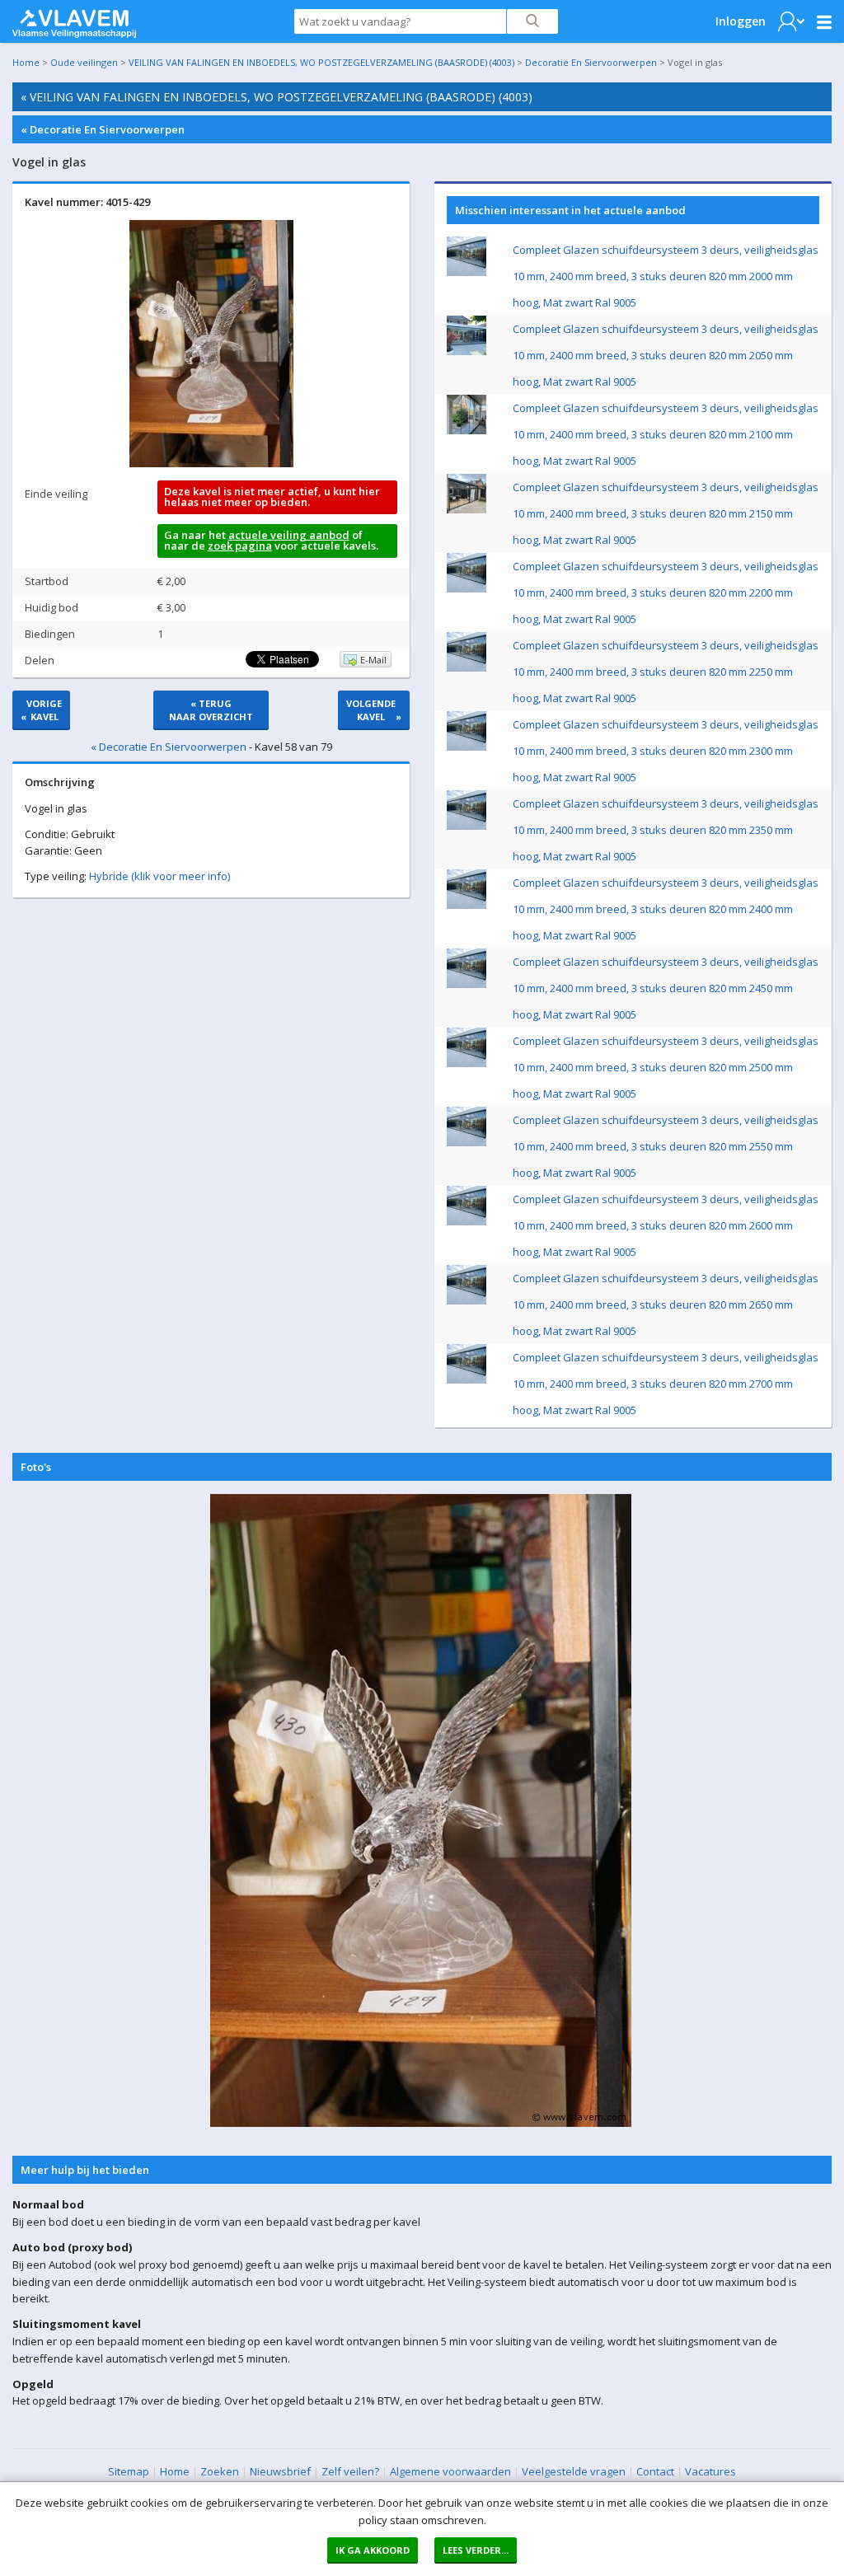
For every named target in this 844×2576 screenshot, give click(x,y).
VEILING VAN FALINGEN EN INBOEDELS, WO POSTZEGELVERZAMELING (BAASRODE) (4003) (321, 62)
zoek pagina (240, 546)
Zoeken (220, 2471)
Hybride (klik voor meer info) (159, 876)
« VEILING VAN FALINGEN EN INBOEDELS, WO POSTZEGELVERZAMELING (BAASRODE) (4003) (277, 97)
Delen (40, 660)
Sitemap (129, 2471)
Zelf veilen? (350, 2471)
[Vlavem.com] (74, 20)
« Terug (211, 710)
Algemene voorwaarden (450, 2471)
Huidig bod (52, 607)
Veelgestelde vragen (574, 2471)
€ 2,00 (171, 581)
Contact (655, 2471)
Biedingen (50, 634)
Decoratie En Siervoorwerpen (591, 62)
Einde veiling (56, 494)
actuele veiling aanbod (289, 535)
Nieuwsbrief (280, 2471)
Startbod (47, 581)
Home (26, 62)
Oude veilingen (84, 62)
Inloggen (741, 21)
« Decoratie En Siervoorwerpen (103, 129)
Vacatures (710, 2471)
